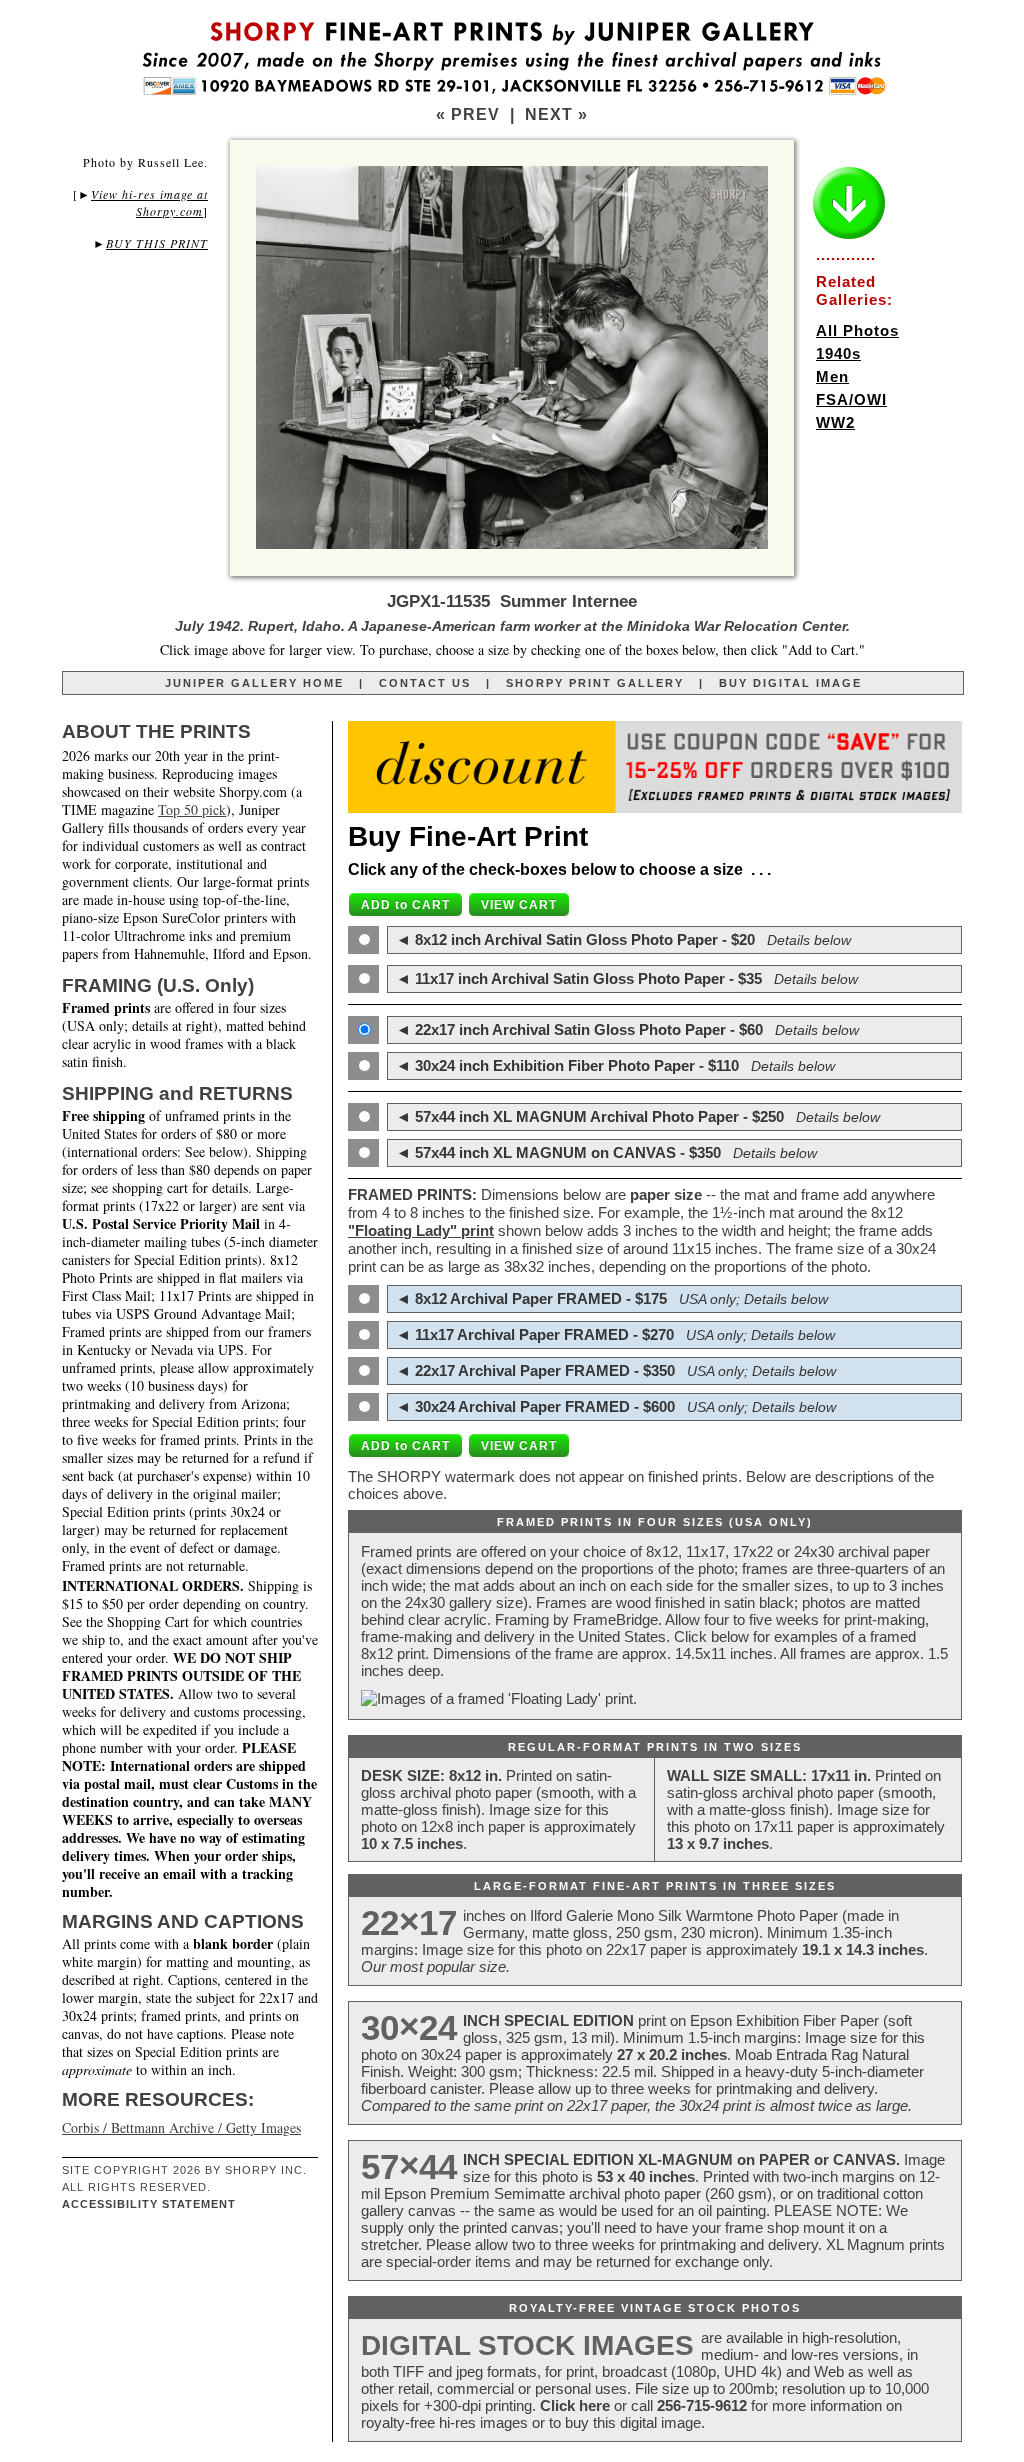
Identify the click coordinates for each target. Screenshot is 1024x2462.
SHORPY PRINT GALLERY (595, 683)
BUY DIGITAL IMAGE (790, 683)
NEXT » (556, 114)
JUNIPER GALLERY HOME (254, 683)
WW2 (835, 422)
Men (832, 376)
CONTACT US (425, 683)
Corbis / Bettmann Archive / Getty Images (181, 2127)
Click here (575, 2405)
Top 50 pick (192, 809)
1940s (838, 353)
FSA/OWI (851, 399)
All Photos (857, 330)
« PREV (468, 114)
